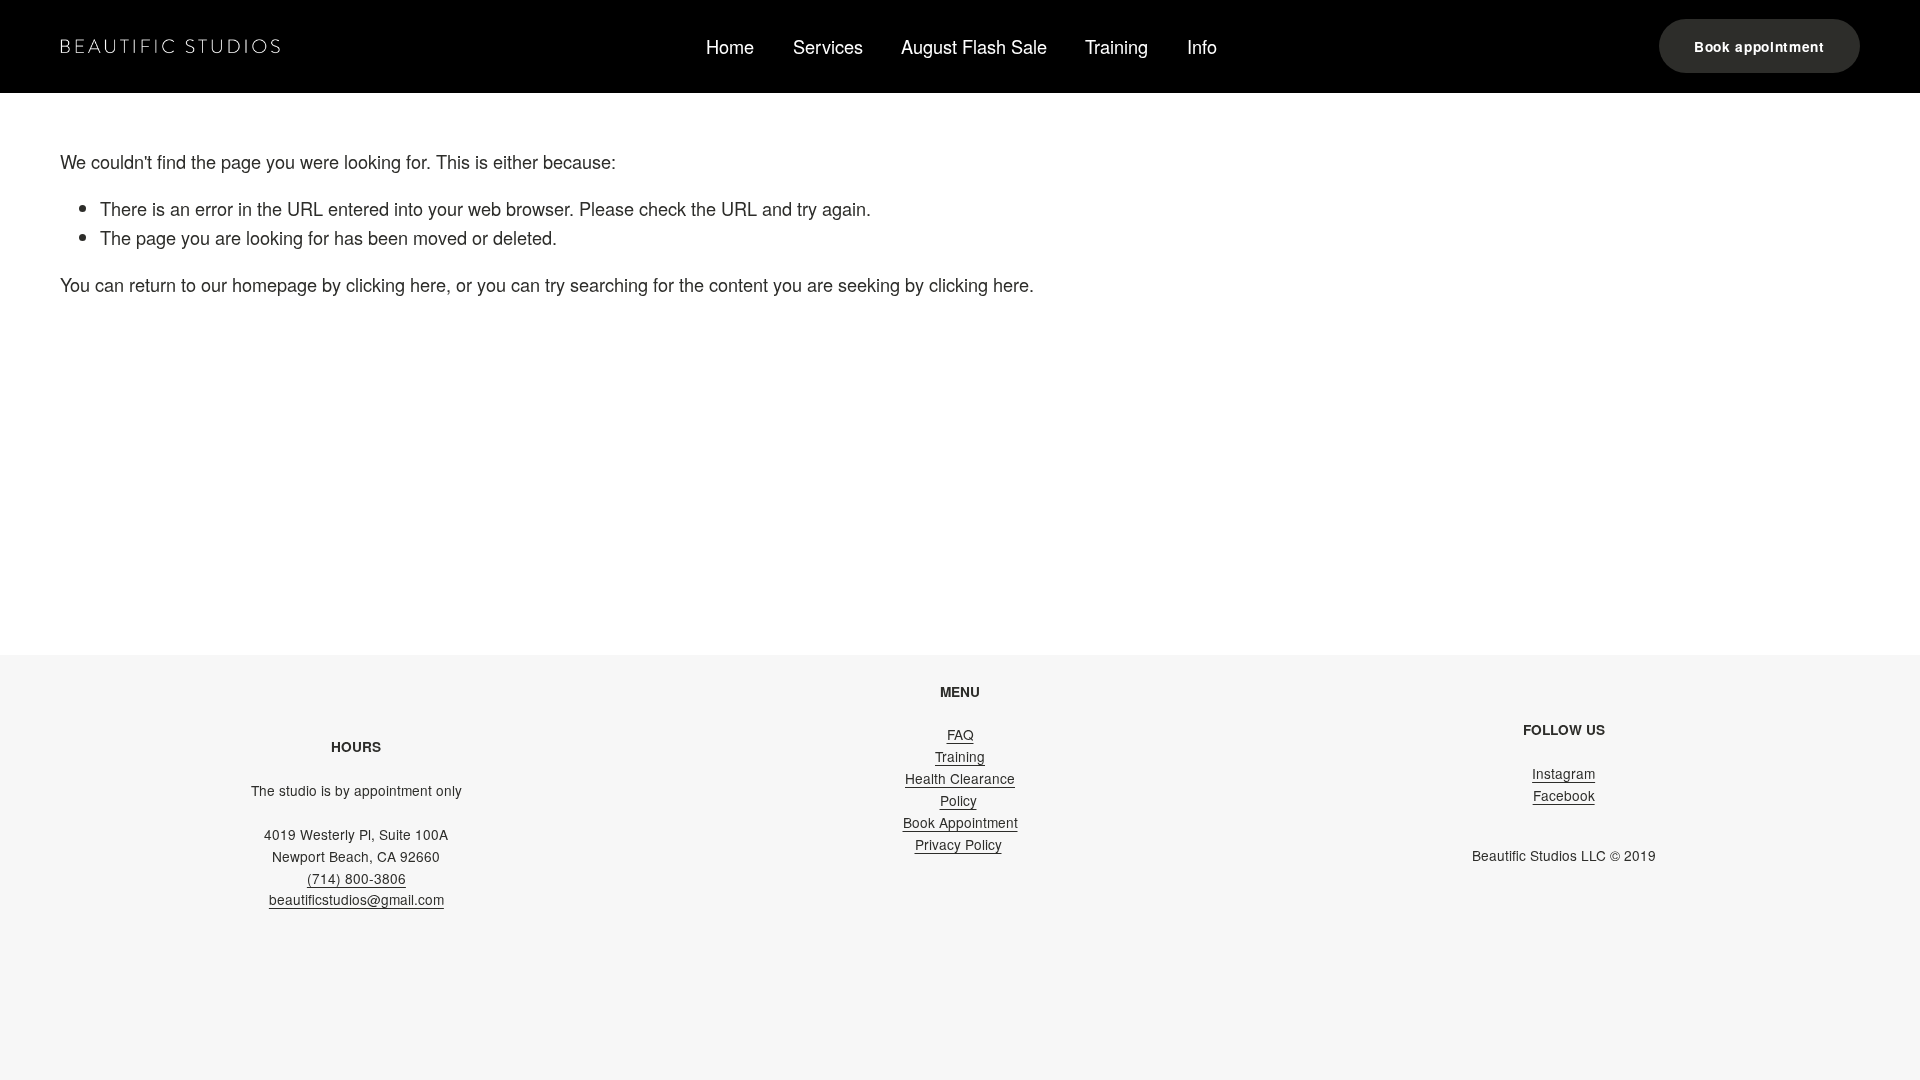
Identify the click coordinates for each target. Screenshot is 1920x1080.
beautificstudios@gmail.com (356, 899)
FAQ (960, 734)
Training (1116, 46)
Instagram (1563, 773)
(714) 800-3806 (356, 878)
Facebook (1564, 795)
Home (730, 46)
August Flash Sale (974, 46)
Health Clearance (960, 778)
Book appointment (1759, 46)
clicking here (396, 284)
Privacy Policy (958, 844)
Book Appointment (960, 822)
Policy (958, 800)
